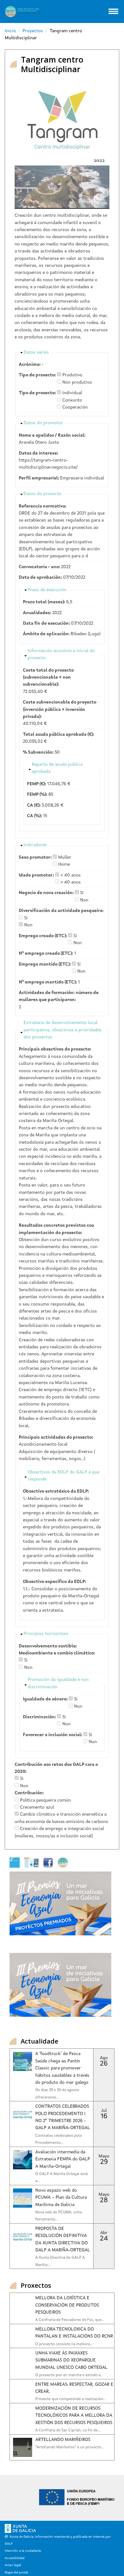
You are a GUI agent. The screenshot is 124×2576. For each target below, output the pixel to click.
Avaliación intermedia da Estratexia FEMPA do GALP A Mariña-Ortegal (63, 2159)
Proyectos (33, 31)
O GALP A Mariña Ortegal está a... (62, 2178)
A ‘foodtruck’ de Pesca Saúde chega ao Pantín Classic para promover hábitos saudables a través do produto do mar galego (62, 2068)
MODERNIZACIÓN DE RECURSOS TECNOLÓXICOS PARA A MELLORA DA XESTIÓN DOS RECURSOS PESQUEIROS (74, 2416)
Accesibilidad (15, 2558)
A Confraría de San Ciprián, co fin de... (68, 2430)
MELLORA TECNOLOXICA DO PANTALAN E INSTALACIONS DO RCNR (74, 2333)
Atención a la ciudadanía (23, 2551)
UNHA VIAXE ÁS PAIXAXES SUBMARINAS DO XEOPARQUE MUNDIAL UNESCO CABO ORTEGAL (71, 2360)
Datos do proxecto (42, 494)
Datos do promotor (43, 423)
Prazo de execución (47, 590)
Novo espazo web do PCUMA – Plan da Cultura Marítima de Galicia (61, 2198)
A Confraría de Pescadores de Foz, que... (70, 2320)
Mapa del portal (16, 2572)
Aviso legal (13, 2565)
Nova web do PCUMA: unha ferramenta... (59, 2216)
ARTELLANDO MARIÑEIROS (63, 2440)
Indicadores (35, 845)
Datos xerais (36, 352)
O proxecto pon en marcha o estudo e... (69, 2375)
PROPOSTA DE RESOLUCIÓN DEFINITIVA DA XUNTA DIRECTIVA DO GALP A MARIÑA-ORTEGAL (63, 2239)
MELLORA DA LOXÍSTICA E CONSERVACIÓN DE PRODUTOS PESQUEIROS (67, 2305)
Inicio (10, 31)
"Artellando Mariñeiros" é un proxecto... (69, 2447)
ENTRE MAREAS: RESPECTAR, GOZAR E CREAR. (74, 2388)
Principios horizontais (46, 1634)
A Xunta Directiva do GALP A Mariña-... (60, 2261)
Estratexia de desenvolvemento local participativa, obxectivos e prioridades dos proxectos (63, 1030)
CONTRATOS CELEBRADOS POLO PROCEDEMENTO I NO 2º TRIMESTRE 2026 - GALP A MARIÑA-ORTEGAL (63, 2117)
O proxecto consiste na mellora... (64, 2344)
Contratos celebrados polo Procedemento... (59, 2139)
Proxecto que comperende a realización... (71, 2399)
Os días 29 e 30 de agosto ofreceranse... (57, 2094)
